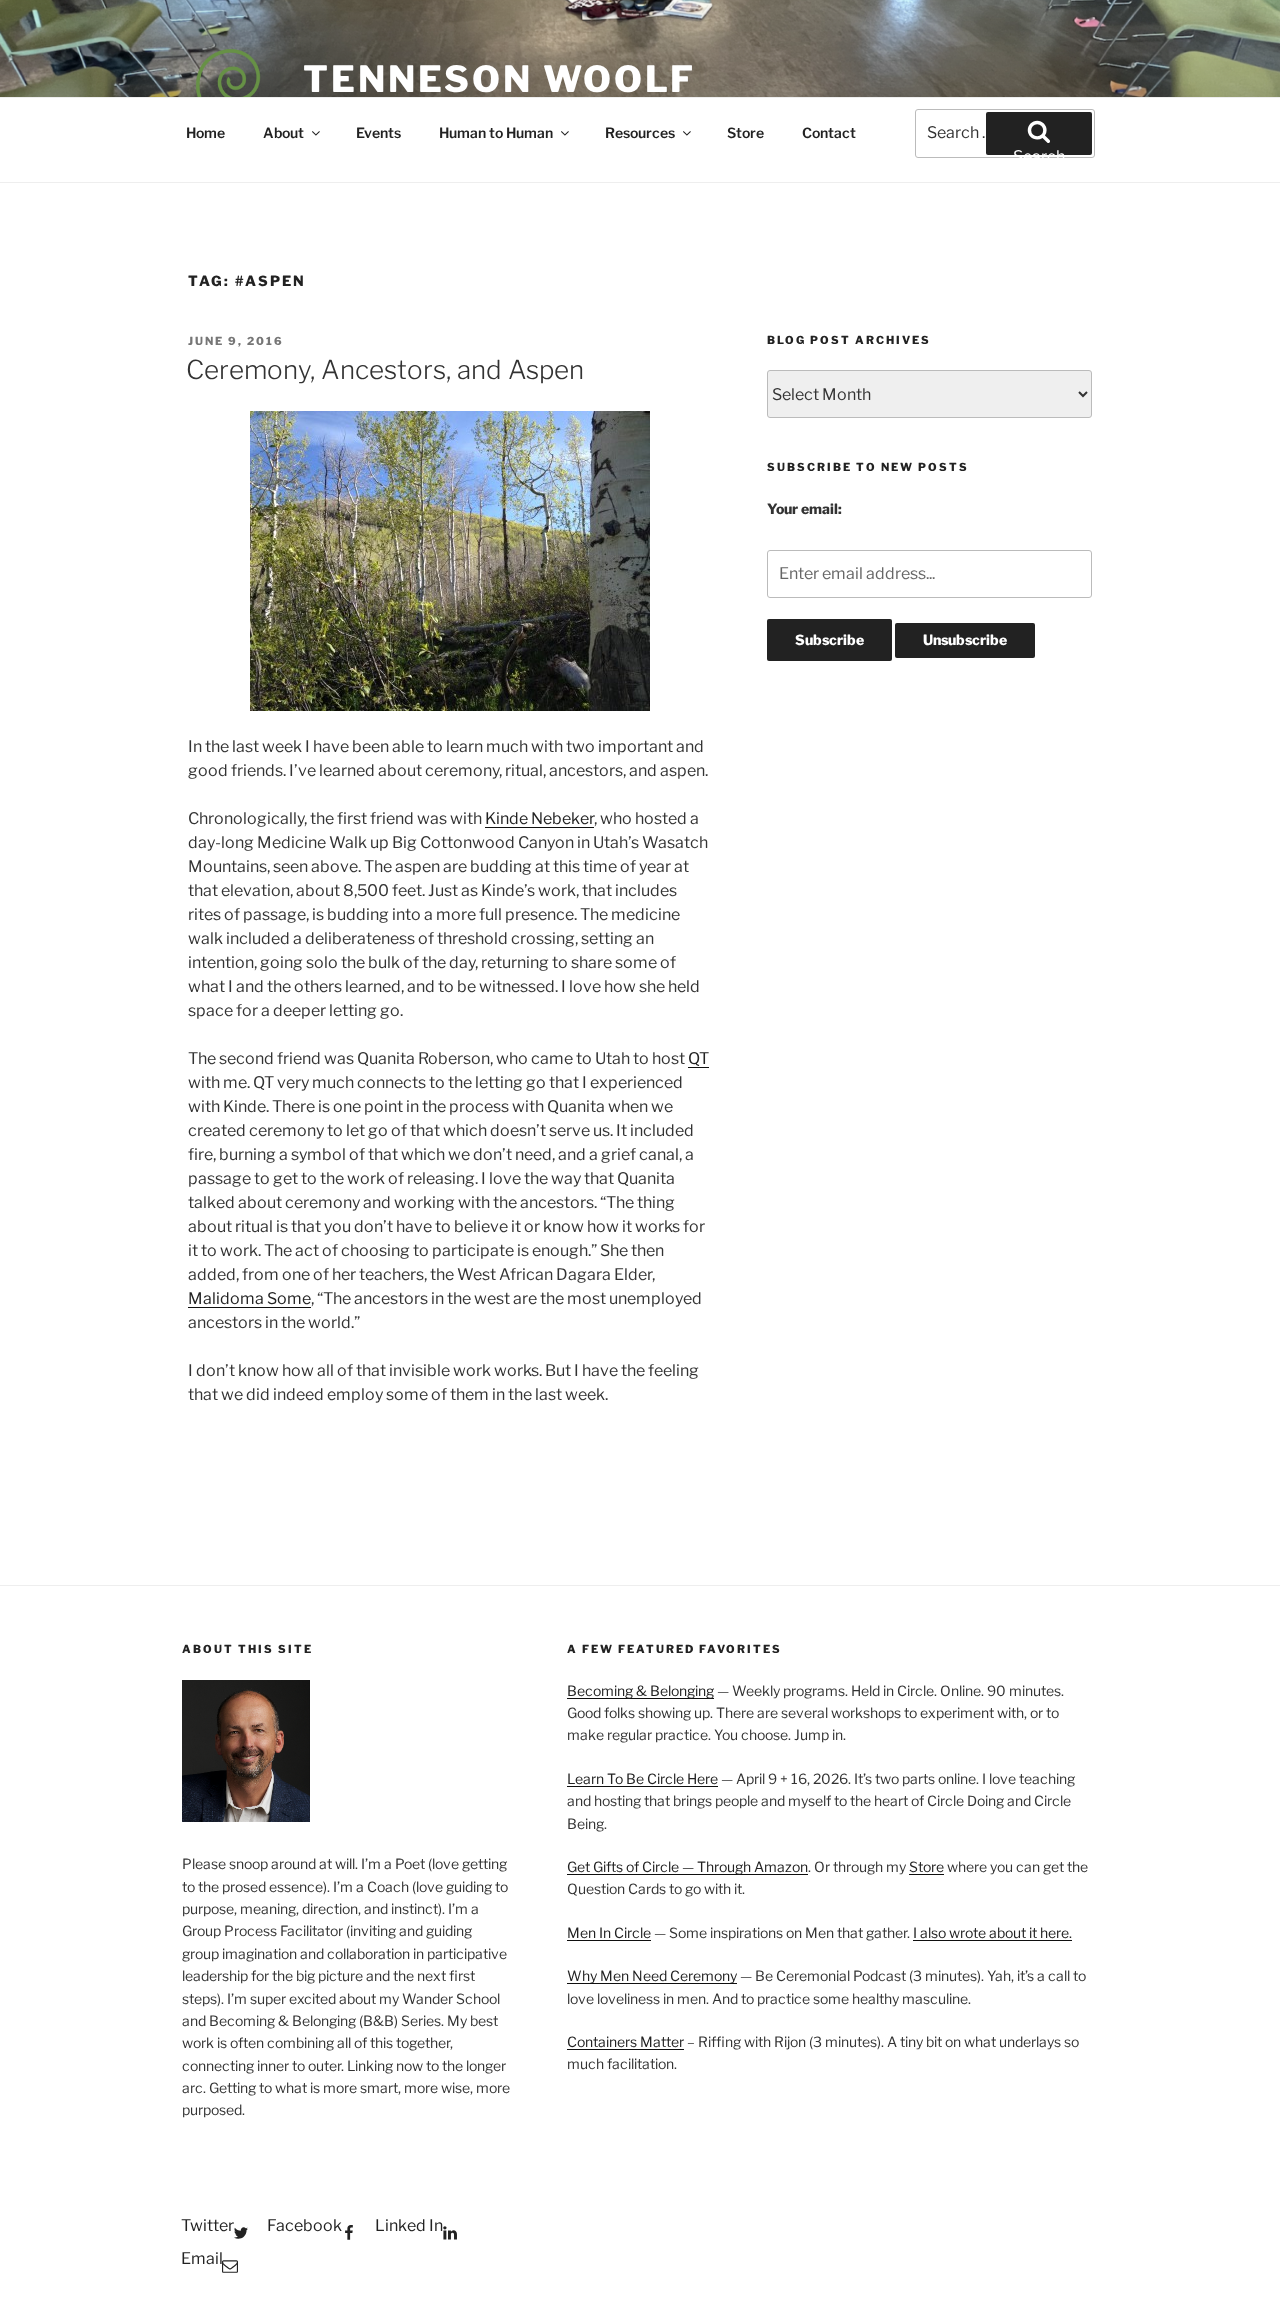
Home (205, 132)
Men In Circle (609, 1932)
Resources (640, 132)
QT (698, 1058)
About (283, 132)
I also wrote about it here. (992, 1932)
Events (378, 132)
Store (745, 132)
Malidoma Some (249, 1298)
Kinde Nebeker (539, 818)
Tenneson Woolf (499, 79)
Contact (829, 132)
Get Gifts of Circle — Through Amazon (687, 1866)
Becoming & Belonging (640, 1690)
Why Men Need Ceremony (652, 1975)
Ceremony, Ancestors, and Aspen (385, 369)
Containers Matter (625, 2041)
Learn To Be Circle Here (642, 1778)
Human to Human (496, 132)
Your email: (804, 508)
